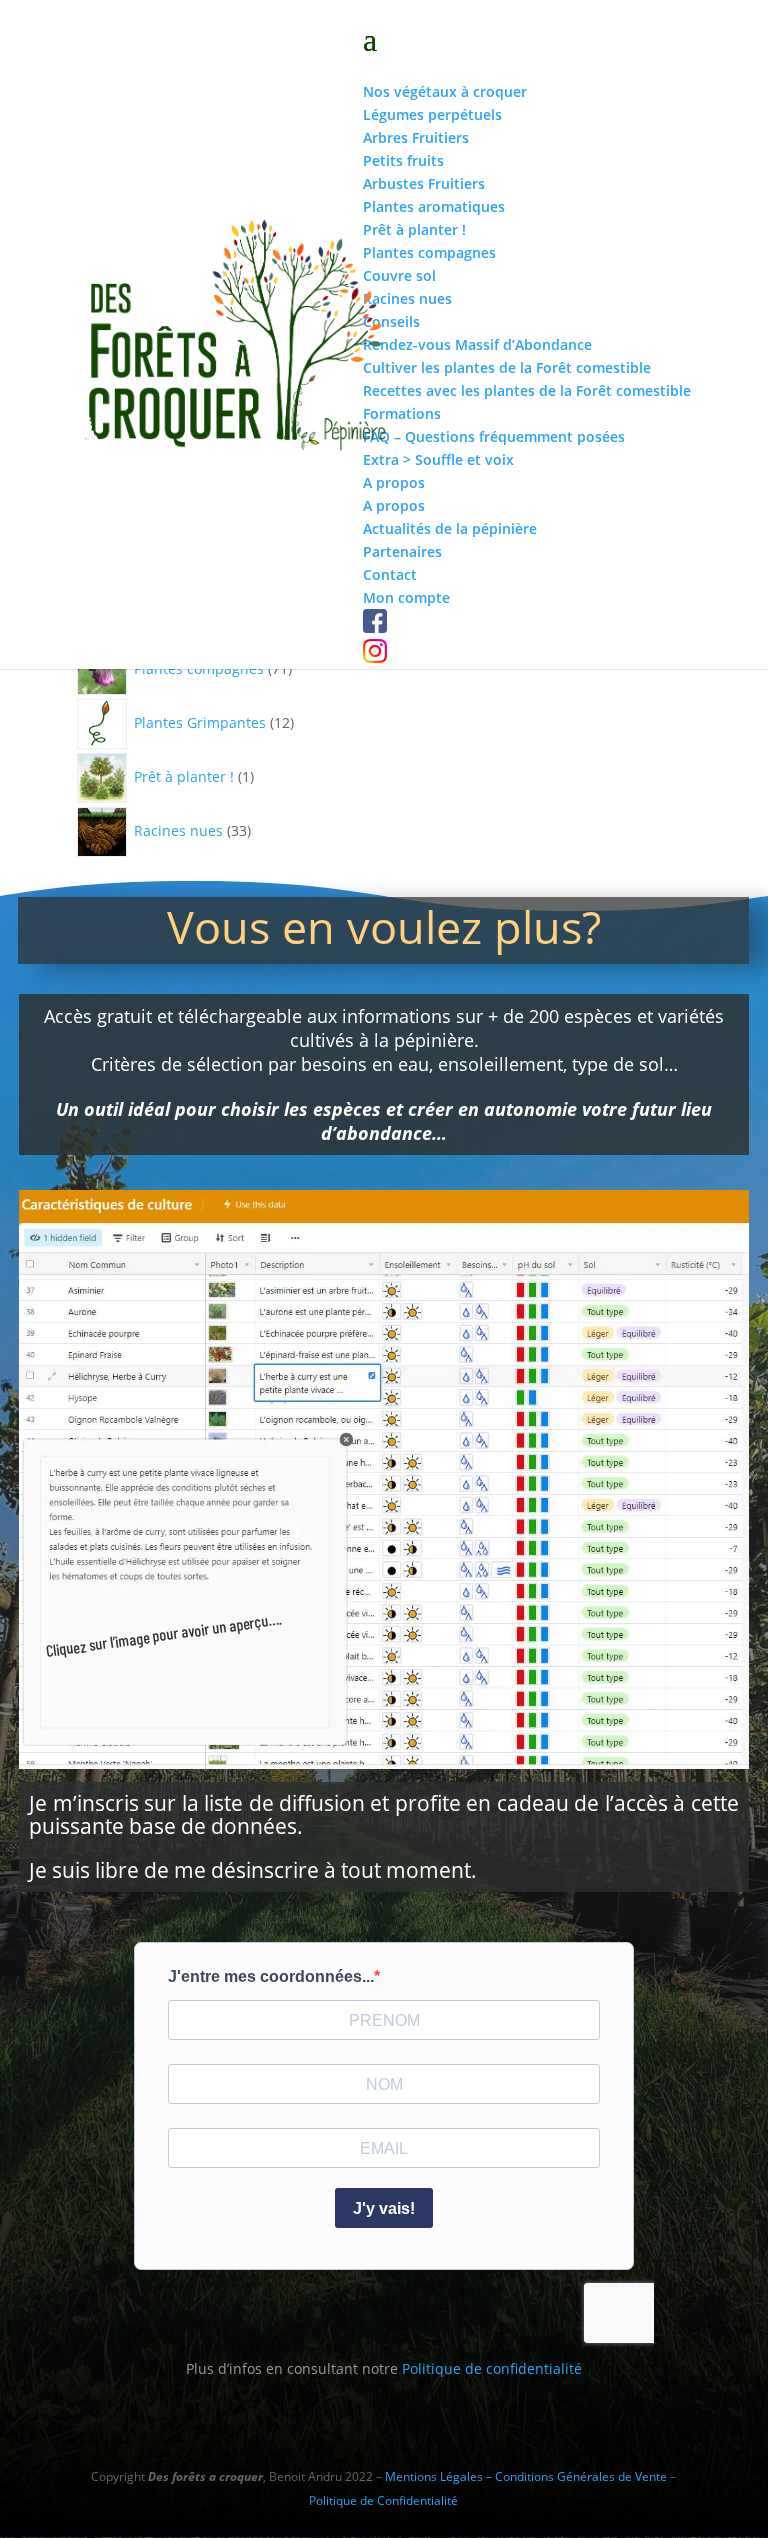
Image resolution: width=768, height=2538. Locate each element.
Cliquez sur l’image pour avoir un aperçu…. (163, 1634)
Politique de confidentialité (492, 2368)
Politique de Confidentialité (383, 2500)
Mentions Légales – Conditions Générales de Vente (526, 2476)
